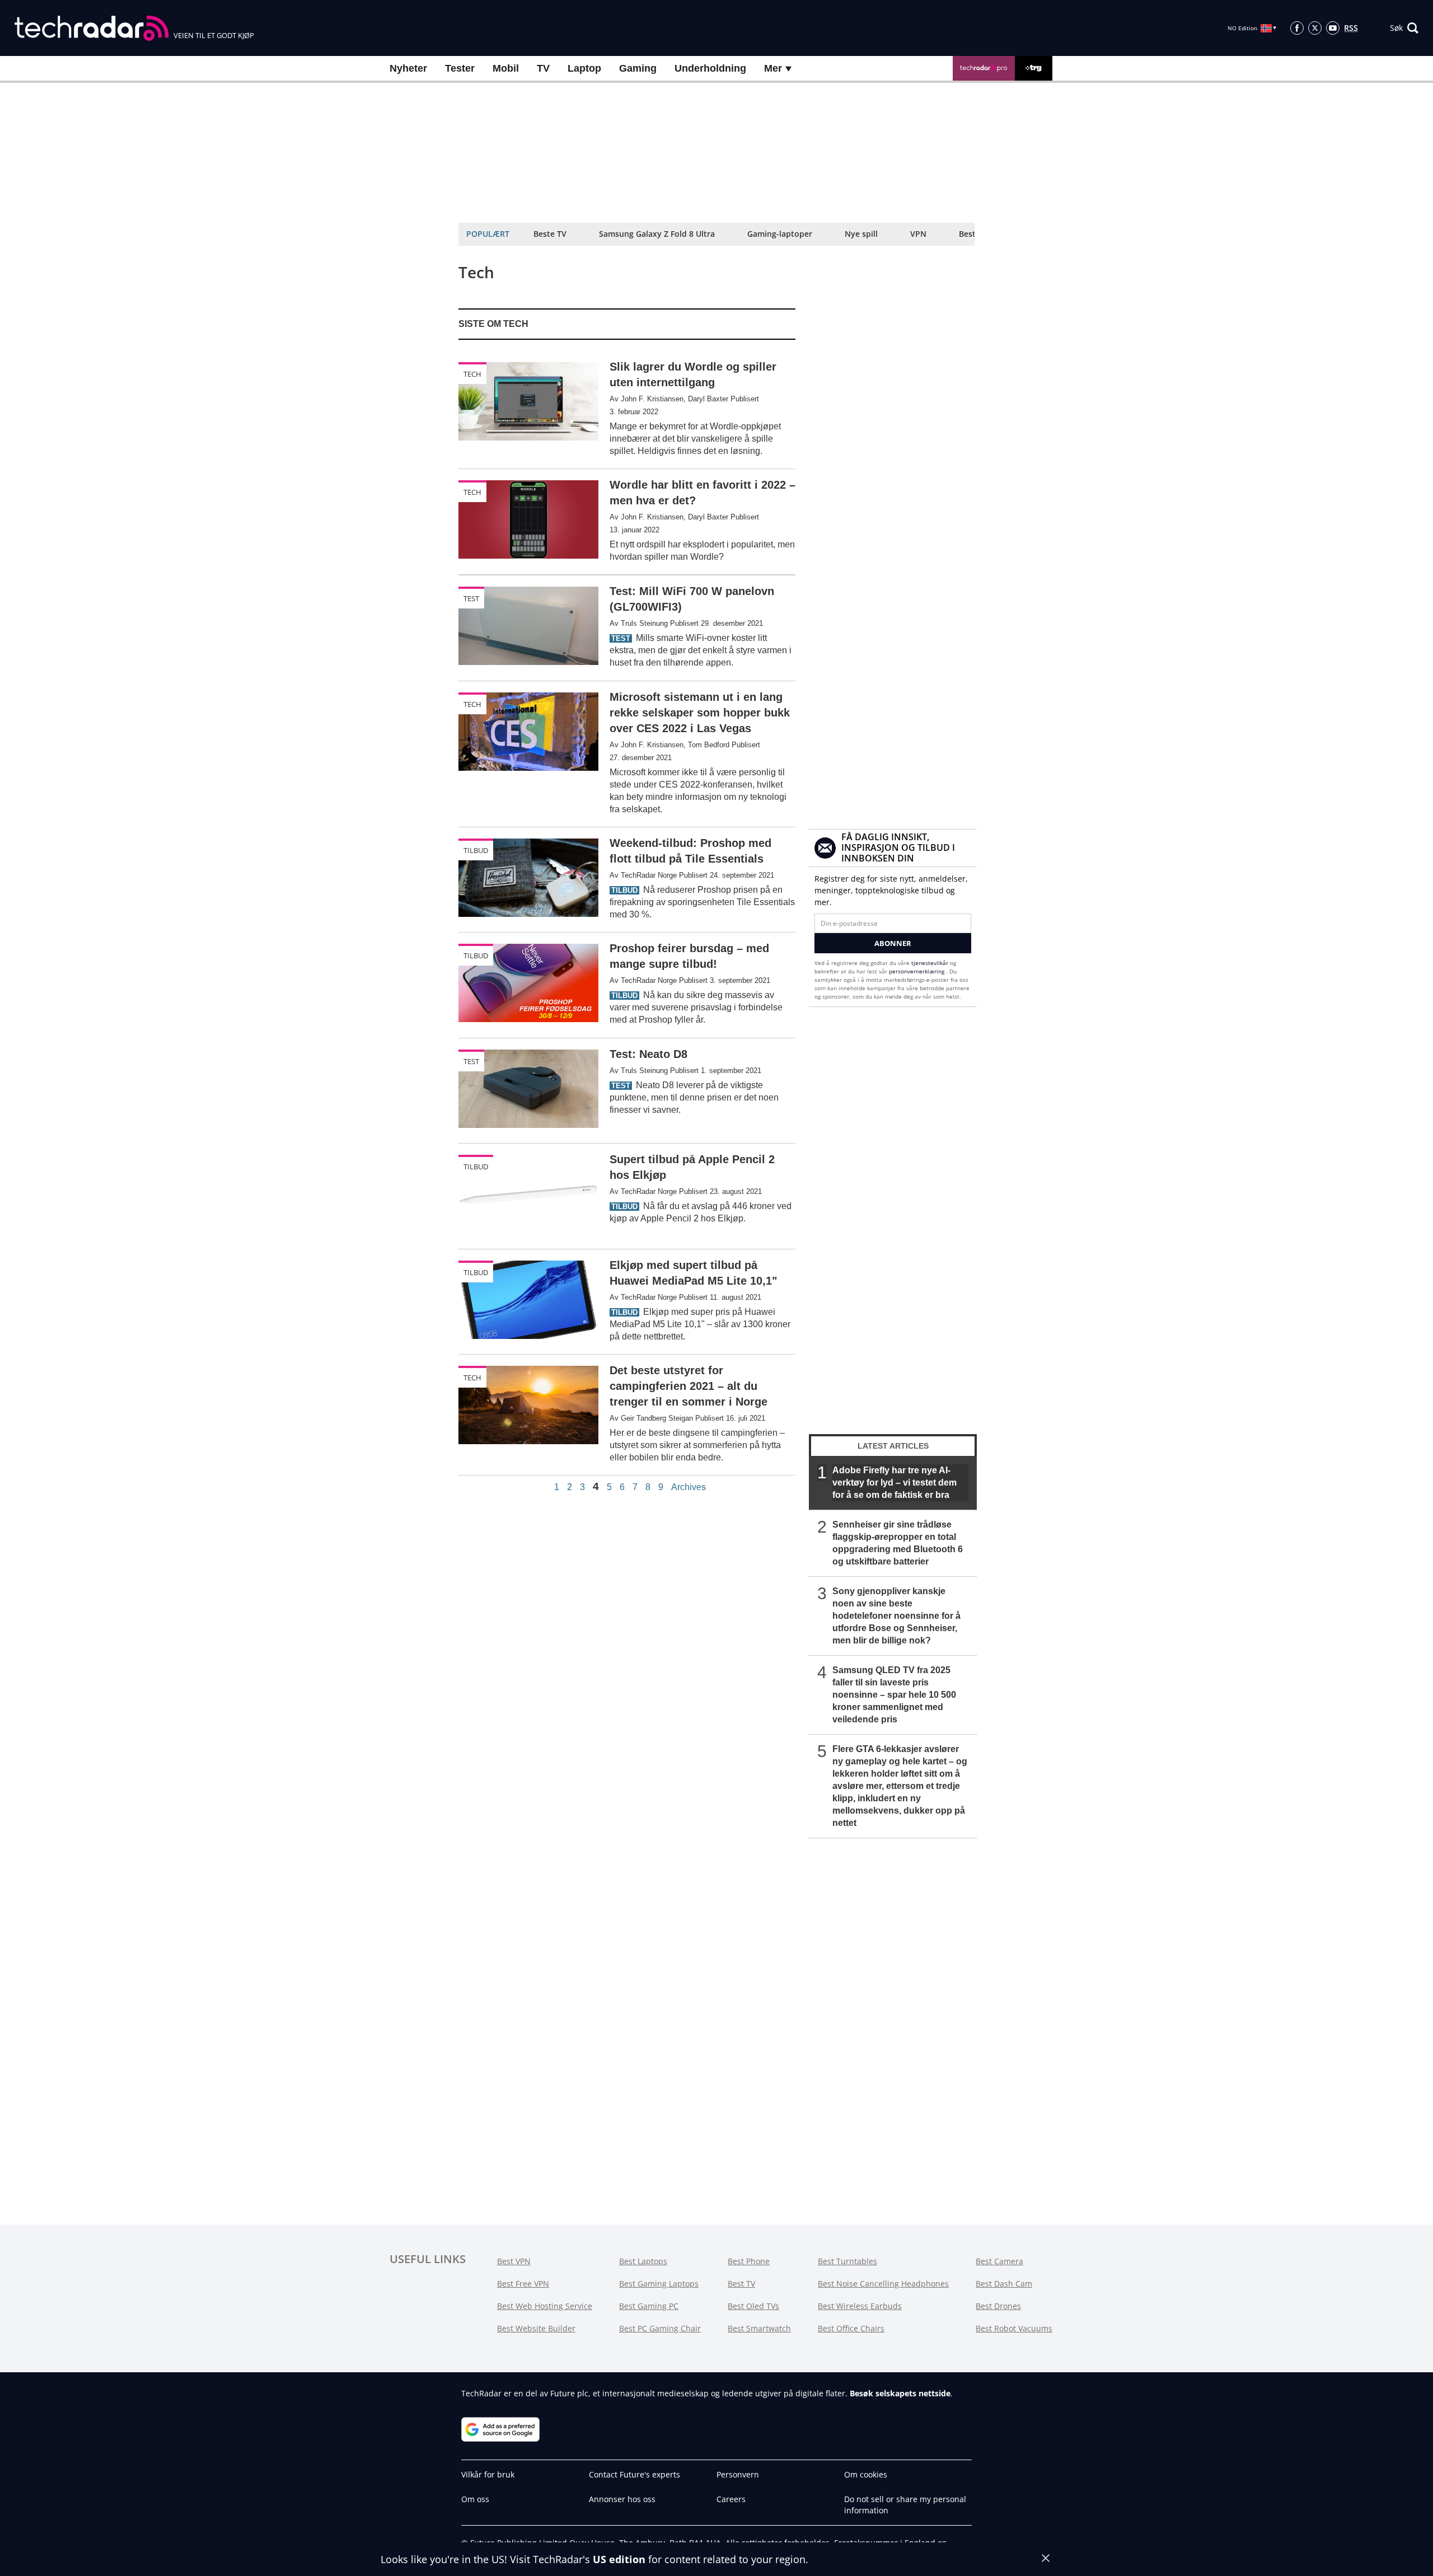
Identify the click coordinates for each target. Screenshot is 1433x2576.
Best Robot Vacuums (1014, 2328)
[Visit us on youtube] (1333, 28)
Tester (460, 68)
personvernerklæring (917, 971)
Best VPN (514, 2261)
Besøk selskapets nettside (900, 2393)
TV (543, 68)
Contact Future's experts (634, 2474)
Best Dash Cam (1004, 2284)
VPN (918, 234)
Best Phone (749, 2261)
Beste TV (550, 234)
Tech (472, 374)
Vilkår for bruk (488, 2474)
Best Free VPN (523, 2284)
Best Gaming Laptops (659, 2284)
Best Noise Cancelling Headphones (883, 2284)
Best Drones (998, 2306)
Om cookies (866, 2474)
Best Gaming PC (649, 2306)
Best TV (741, 2284)
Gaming (638, 68)
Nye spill (861, 234)
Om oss (475, 2499)
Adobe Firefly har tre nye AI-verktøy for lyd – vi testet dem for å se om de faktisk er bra (895, 1483)
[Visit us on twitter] (1315, 28)
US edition (619, 2559)
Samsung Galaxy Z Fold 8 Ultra (657, 234)
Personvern (738, 2474)
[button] (1404, 28)
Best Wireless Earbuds (860, 2306)
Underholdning (710, 68)
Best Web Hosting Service (545, 2306)
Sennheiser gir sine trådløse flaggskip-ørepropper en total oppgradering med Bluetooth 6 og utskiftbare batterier (898, 1543)
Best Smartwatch (759, 2328)
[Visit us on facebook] (1297, 28)
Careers (731, 2499)
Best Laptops (643, 2261)
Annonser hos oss (622, 2499)
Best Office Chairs (851, 2328)
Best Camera (999, 2261)
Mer (774, 68)
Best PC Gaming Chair (660, 2328)
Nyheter (408, 68)
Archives (689, 1487)
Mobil (506, 68)
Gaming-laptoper (780, 234)
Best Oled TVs (753, 2306)
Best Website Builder (536, 2328)
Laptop (584, 68)
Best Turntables (847, 2261)
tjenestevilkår (931, 963)
